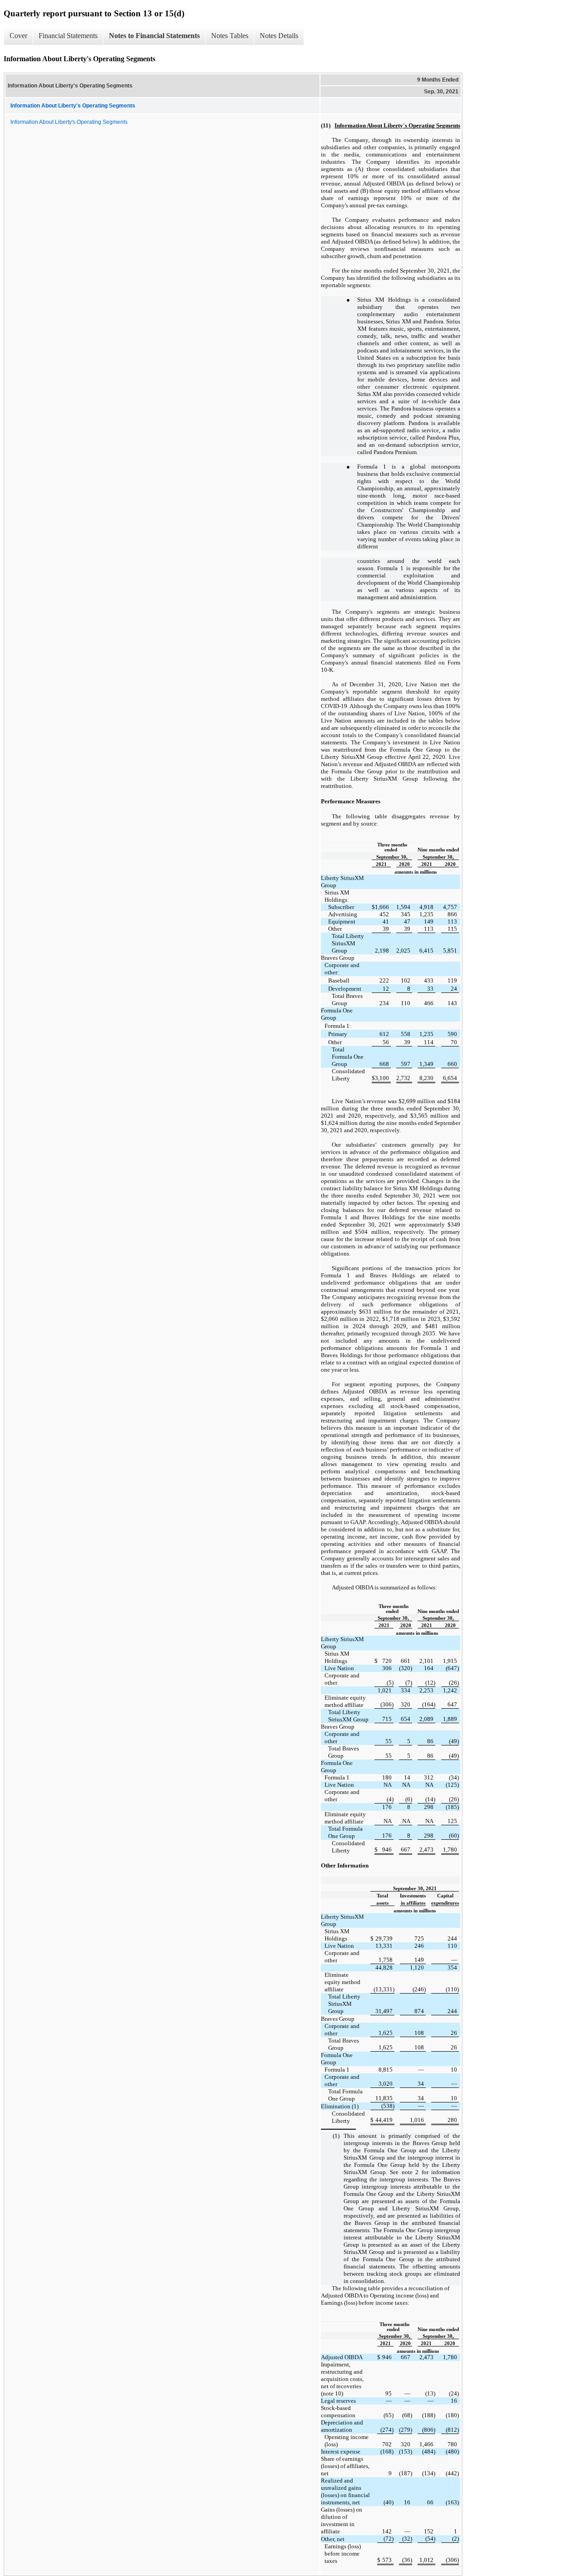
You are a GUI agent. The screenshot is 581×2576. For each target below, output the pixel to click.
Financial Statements (68, 36)
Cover (18, 36)
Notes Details (279, 36)
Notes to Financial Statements (154, 36)
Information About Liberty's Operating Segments (69, 122)
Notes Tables (230, 36)
